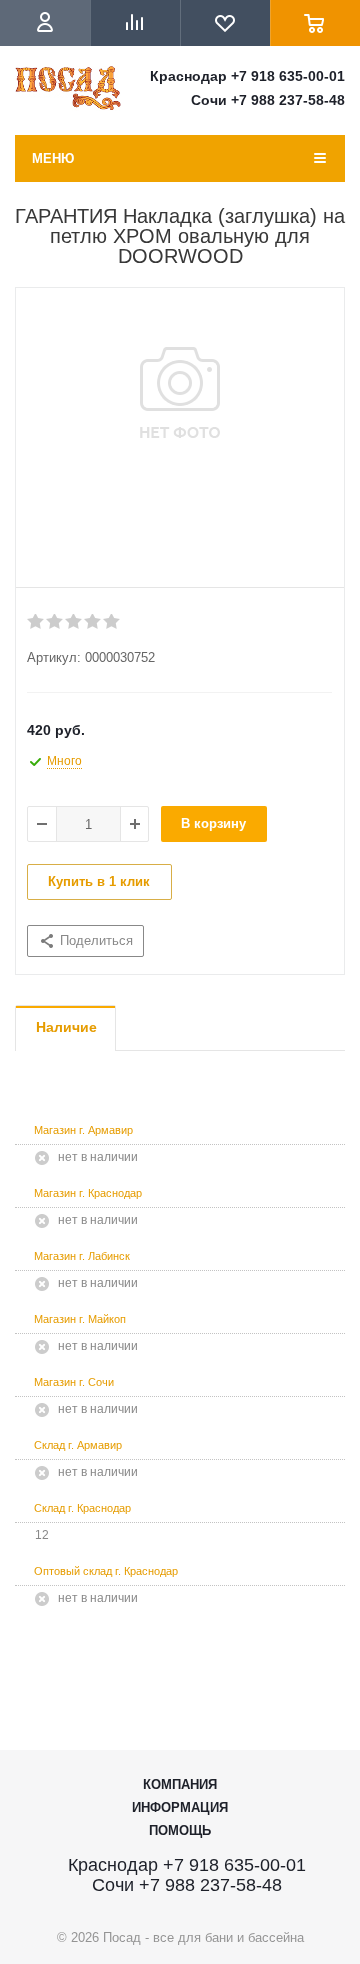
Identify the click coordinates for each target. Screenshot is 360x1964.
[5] (112, 622)
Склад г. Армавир (78, 1445)
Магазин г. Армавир (83, 1130)
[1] (36, 622)
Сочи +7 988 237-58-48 (268, 100)
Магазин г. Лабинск (82, 1256)
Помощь (180, 1830)
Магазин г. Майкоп (80, 1319)
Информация (180, 1807)
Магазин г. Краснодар (88, 1193)
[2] (55, 622)
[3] (74, 622)
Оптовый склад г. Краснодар (106, 1571)
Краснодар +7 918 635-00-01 (247, 76)
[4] (93, 622)
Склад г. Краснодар (82, 1508)
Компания (180, 1784)
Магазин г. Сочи (74, 1382)
